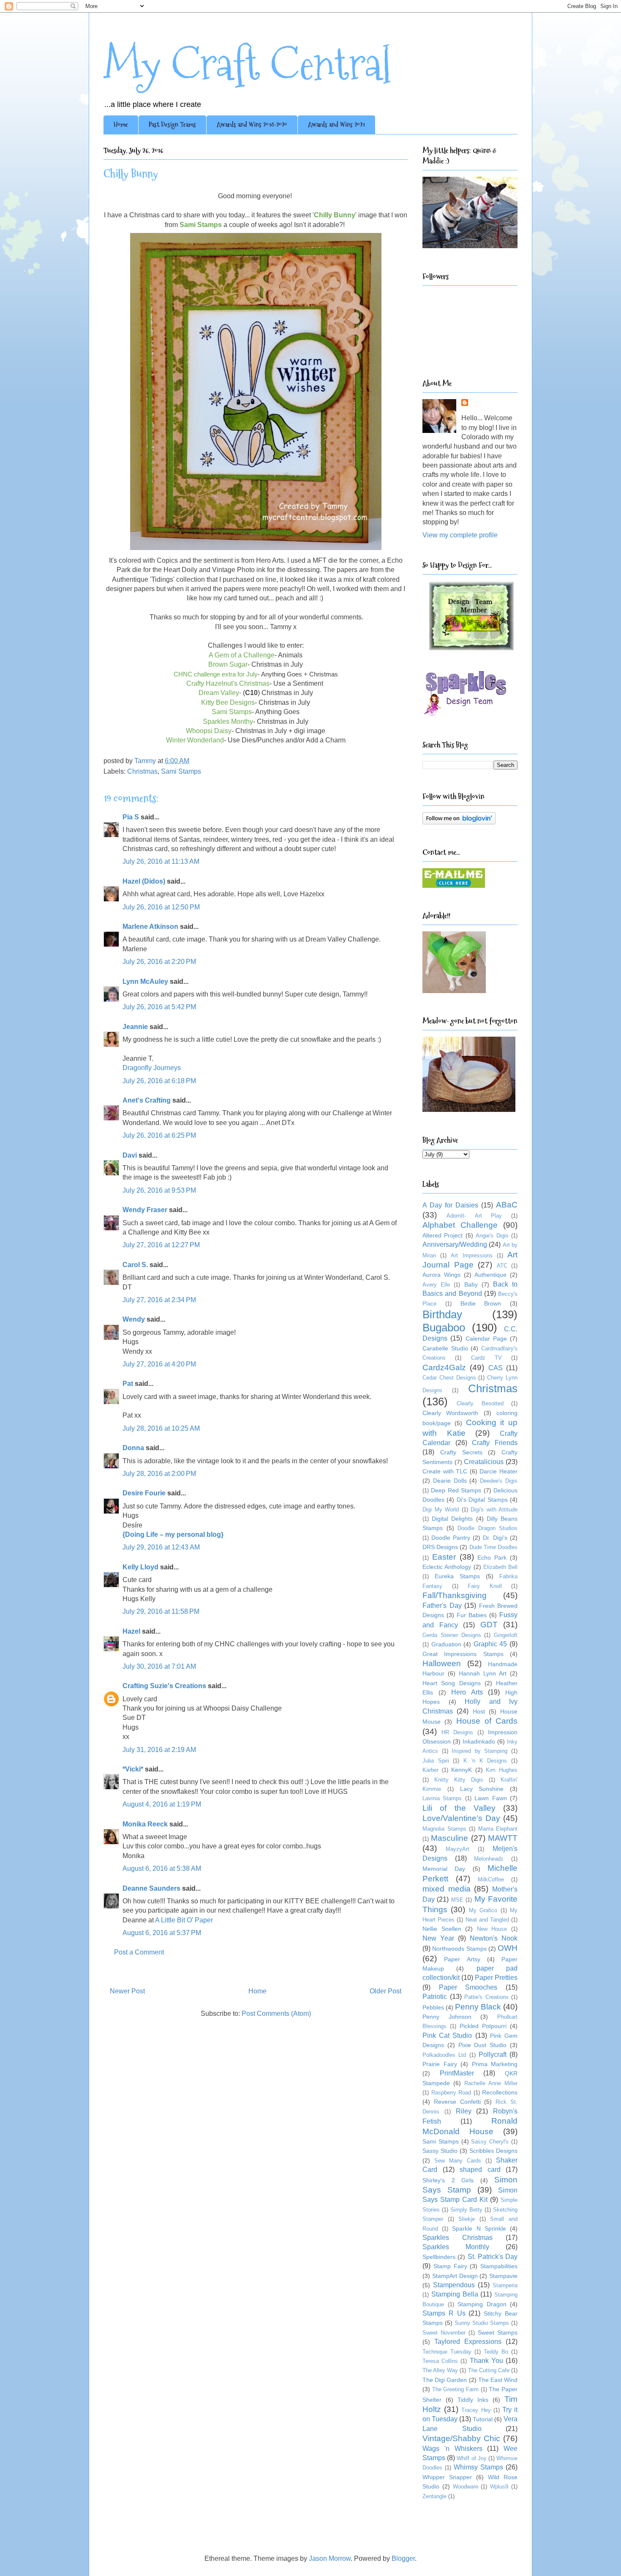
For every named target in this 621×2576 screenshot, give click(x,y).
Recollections (500, 2092)
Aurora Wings (441, 1275)
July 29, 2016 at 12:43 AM (161, 1547)
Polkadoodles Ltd (444, 2055)
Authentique (490, 1275)
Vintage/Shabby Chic (461, 2438)
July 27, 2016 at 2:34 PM (159, 1300)
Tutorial (483, 2419)
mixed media (447, 1889)
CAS (496, 1368)
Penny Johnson (447, 2017)
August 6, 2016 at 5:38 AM (162, 1868)
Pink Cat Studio (447, 2035)
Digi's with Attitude (494, 1510)
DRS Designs (440, 1547)
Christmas (142, 771)
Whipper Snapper (447, 2477)
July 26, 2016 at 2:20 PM (159, 962)
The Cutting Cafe (489, 2370)
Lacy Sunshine (482, 1789)
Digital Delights (452, 1519)
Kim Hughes (502, 1770)
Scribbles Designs (493, 2151)
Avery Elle (436, 1285)
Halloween (442, 1663)
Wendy (134, 1319)
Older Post (385, 1991)
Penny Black (478, 2007)
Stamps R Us (444, 2313)
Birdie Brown (481, 1303)
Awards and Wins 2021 (336, 125)
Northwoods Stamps (459, 1949)
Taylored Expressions (468, 2342)
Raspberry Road (451, 2093)
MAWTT (503, 1838)
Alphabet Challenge (460, 1225)
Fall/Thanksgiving (455, 1595)
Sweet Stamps (498, 2332)
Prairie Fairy (440, 2064)
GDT (489, 1625)
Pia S (131, 817)
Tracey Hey (476, 2410)
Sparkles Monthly (456, 2247)
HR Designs (457, 1732)
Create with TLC (445, 1471)
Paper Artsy (462, 1959)
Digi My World (441, 1510)
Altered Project (443, 1235)
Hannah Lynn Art (483, 1673)
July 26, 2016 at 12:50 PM (161, 907)
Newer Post (127, 1991)
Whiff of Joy (471, 2458)
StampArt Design (455, 2276)
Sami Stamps (181, 771)
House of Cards (487, 1721)
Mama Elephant (498, 1829)
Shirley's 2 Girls (448, 2180)
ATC (502, 1266)
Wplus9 (499, 2487)
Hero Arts (467, 1692)
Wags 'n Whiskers (452, 2449)
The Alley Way (440, 2370)
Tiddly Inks (473, 2400)
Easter (444, 1557)
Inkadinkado (479, 1741)
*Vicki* (133, 1769)
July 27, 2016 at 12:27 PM (161, 1245)
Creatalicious (484, 1462)
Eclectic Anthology (447, 1567)
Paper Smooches (468, 1987)
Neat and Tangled (487, 1920)
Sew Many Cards (458, 2161)
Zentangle (434, 2496)
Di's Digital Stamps (482, 1500)
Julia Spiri (436, 1761)
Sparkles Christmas (458, 2238)
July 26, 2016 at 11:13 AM (161, 861)
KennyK (462, 1770)
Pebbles (433, 2007)
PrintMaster (457, 2073)
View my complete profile (460, 535)
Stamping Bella (455, 2294)
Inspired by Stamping (479, 1751)
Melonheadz (489, 1859)
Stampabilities (499, 2266)
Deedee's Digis (499, 1481)
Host (479, 1711)
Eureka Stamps (457, 1576)
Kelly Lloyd (140, 1567)
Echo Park (492, 1558)
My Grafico (483, 1910)
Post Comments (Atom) (276, 2013)
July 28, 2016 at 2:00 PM (159, 1474)
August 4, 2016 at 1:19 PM (162, 1804)
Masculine (449, 1838)
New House (492, 1929)
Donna (133, 1448)
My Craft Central (247, 64)
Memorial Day (444, 1869)
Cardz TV (486, 1358)
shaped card (480, 2169)
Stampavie (503, 2276)
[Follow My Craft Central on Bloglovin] (459, 822)
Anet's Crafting (147, 1100)
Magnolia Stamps (444, 1829)
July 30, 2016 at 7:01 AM (159, 1666)
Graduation (446, 1644)
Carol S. (135, 1265)
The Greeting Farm (455, 2389)
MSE (457, 1900)
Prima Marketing (495, 2064)
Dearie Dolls (450, 1481)
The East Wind (498, 2380)
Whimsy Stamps (478, 2467)
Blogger (403, 2558)
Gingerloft (506, 1635)
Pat (128, 1384)
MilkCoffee (491, 1879)
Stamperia (505, 2285)
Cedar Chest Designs (449, 1378)
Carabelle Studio (445, 1348)
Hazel (131, 1631)
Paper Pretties (496, 1978)
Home (121, 125)
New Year (438, 1938)
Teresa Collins (440, 2361)
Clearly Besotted (480, 1403)
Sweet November (444, 2333)
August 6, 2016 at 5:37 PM (162, 1933)
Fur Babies (472, 1615)
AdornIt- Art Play (474, 1216)
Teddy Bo (496, 2352)
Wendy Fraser (145, 1210)
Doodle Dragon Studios (488, 1528)
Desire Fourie (144, 1493)
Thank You (486, 2361)
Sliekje (467, 2219)
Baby (471, 1284)
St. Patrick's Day (493, 2257)
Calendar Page (486, 1339)
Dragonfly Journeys (152, 1068)
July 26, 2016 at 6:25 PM (159, 1135)
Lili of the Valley (459, 1808)
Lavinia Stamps (442, 1798)
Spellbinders (439, 2257)
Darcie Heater (498, 1471)
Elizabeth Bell (500, 1567)
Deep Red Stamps (456, 1490)
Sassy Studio (440, 2151)
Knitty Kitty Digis (459, 1780)
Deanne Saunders (151, 1888)
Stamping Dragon (482, 2304)
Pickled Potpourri (483, 2026)
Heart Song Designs (452, 1683)
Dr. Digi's (495, 1538)
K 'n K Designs (485, 1761)
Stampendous (454, 2285)
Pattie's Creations (486, 1997)
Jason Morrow (330, 2558)
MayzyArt (458, 1849)
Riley (464, 2111)
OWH (508, 1948)
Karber (430, 1770)
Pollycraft (493, 2055)
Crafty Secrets (461, 1452)
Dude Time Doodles (493, 1547)
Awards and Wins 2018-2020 (252, 125)
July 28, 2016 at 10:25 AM (161, 1428)
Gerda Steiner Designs (452, 1635)
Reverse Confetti (457, 2102)
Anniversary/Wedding (455, 1244)
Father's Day (442, 1606)
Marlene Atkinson (150, 927)
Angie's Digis (492, 1236)
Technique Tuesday (447, 2352)
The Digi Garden (445, 2380)
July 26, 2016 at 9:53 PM (159, 1190)
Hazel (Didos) (144, 881)
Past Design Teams (172, 125)
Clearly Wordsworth (450, 1413)
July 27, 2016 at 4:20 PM (159, 1364)
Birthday (442, 1314)
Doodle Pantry (451, 1538)
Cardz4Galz (444, 1367)
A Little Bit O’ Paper (184, 1920)
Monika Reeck (145, 1824)
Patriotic (435, 1997)
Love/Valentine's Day (461, 1818)
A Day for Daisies (450, 1205)
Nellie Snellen (442, 1929)
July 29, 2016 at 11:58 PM (161, 1611)
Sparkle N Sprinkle (479, 2228)
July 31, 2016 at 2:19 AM (159, 1750)
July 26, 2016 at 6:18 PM (159, 1081)
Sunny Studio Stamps (482, 2323)
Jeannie (135, 1027)
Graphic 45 (490, 1644)
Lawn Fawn (490, 1798)
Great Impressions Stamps (463, 1654)
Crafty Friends (495, 1443)
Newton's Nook (494, 1938)
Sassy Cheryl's (490, 2142)
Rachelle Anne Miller (491, 2083)
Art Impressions (471, 1255)
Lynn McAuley (145, 981)
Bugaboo (444, 1328)
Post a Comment (139, 1952)
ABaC (507, 1205)
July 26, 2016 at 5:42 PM (159, 1007)
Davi (130, 1155)
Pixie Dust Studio (483, 2045)
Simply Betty (466, 2210)
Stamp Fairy (450, 2266)
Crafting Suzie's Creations (164, 1686)
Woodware (466, 2487)
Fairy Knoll (485, 1586)
